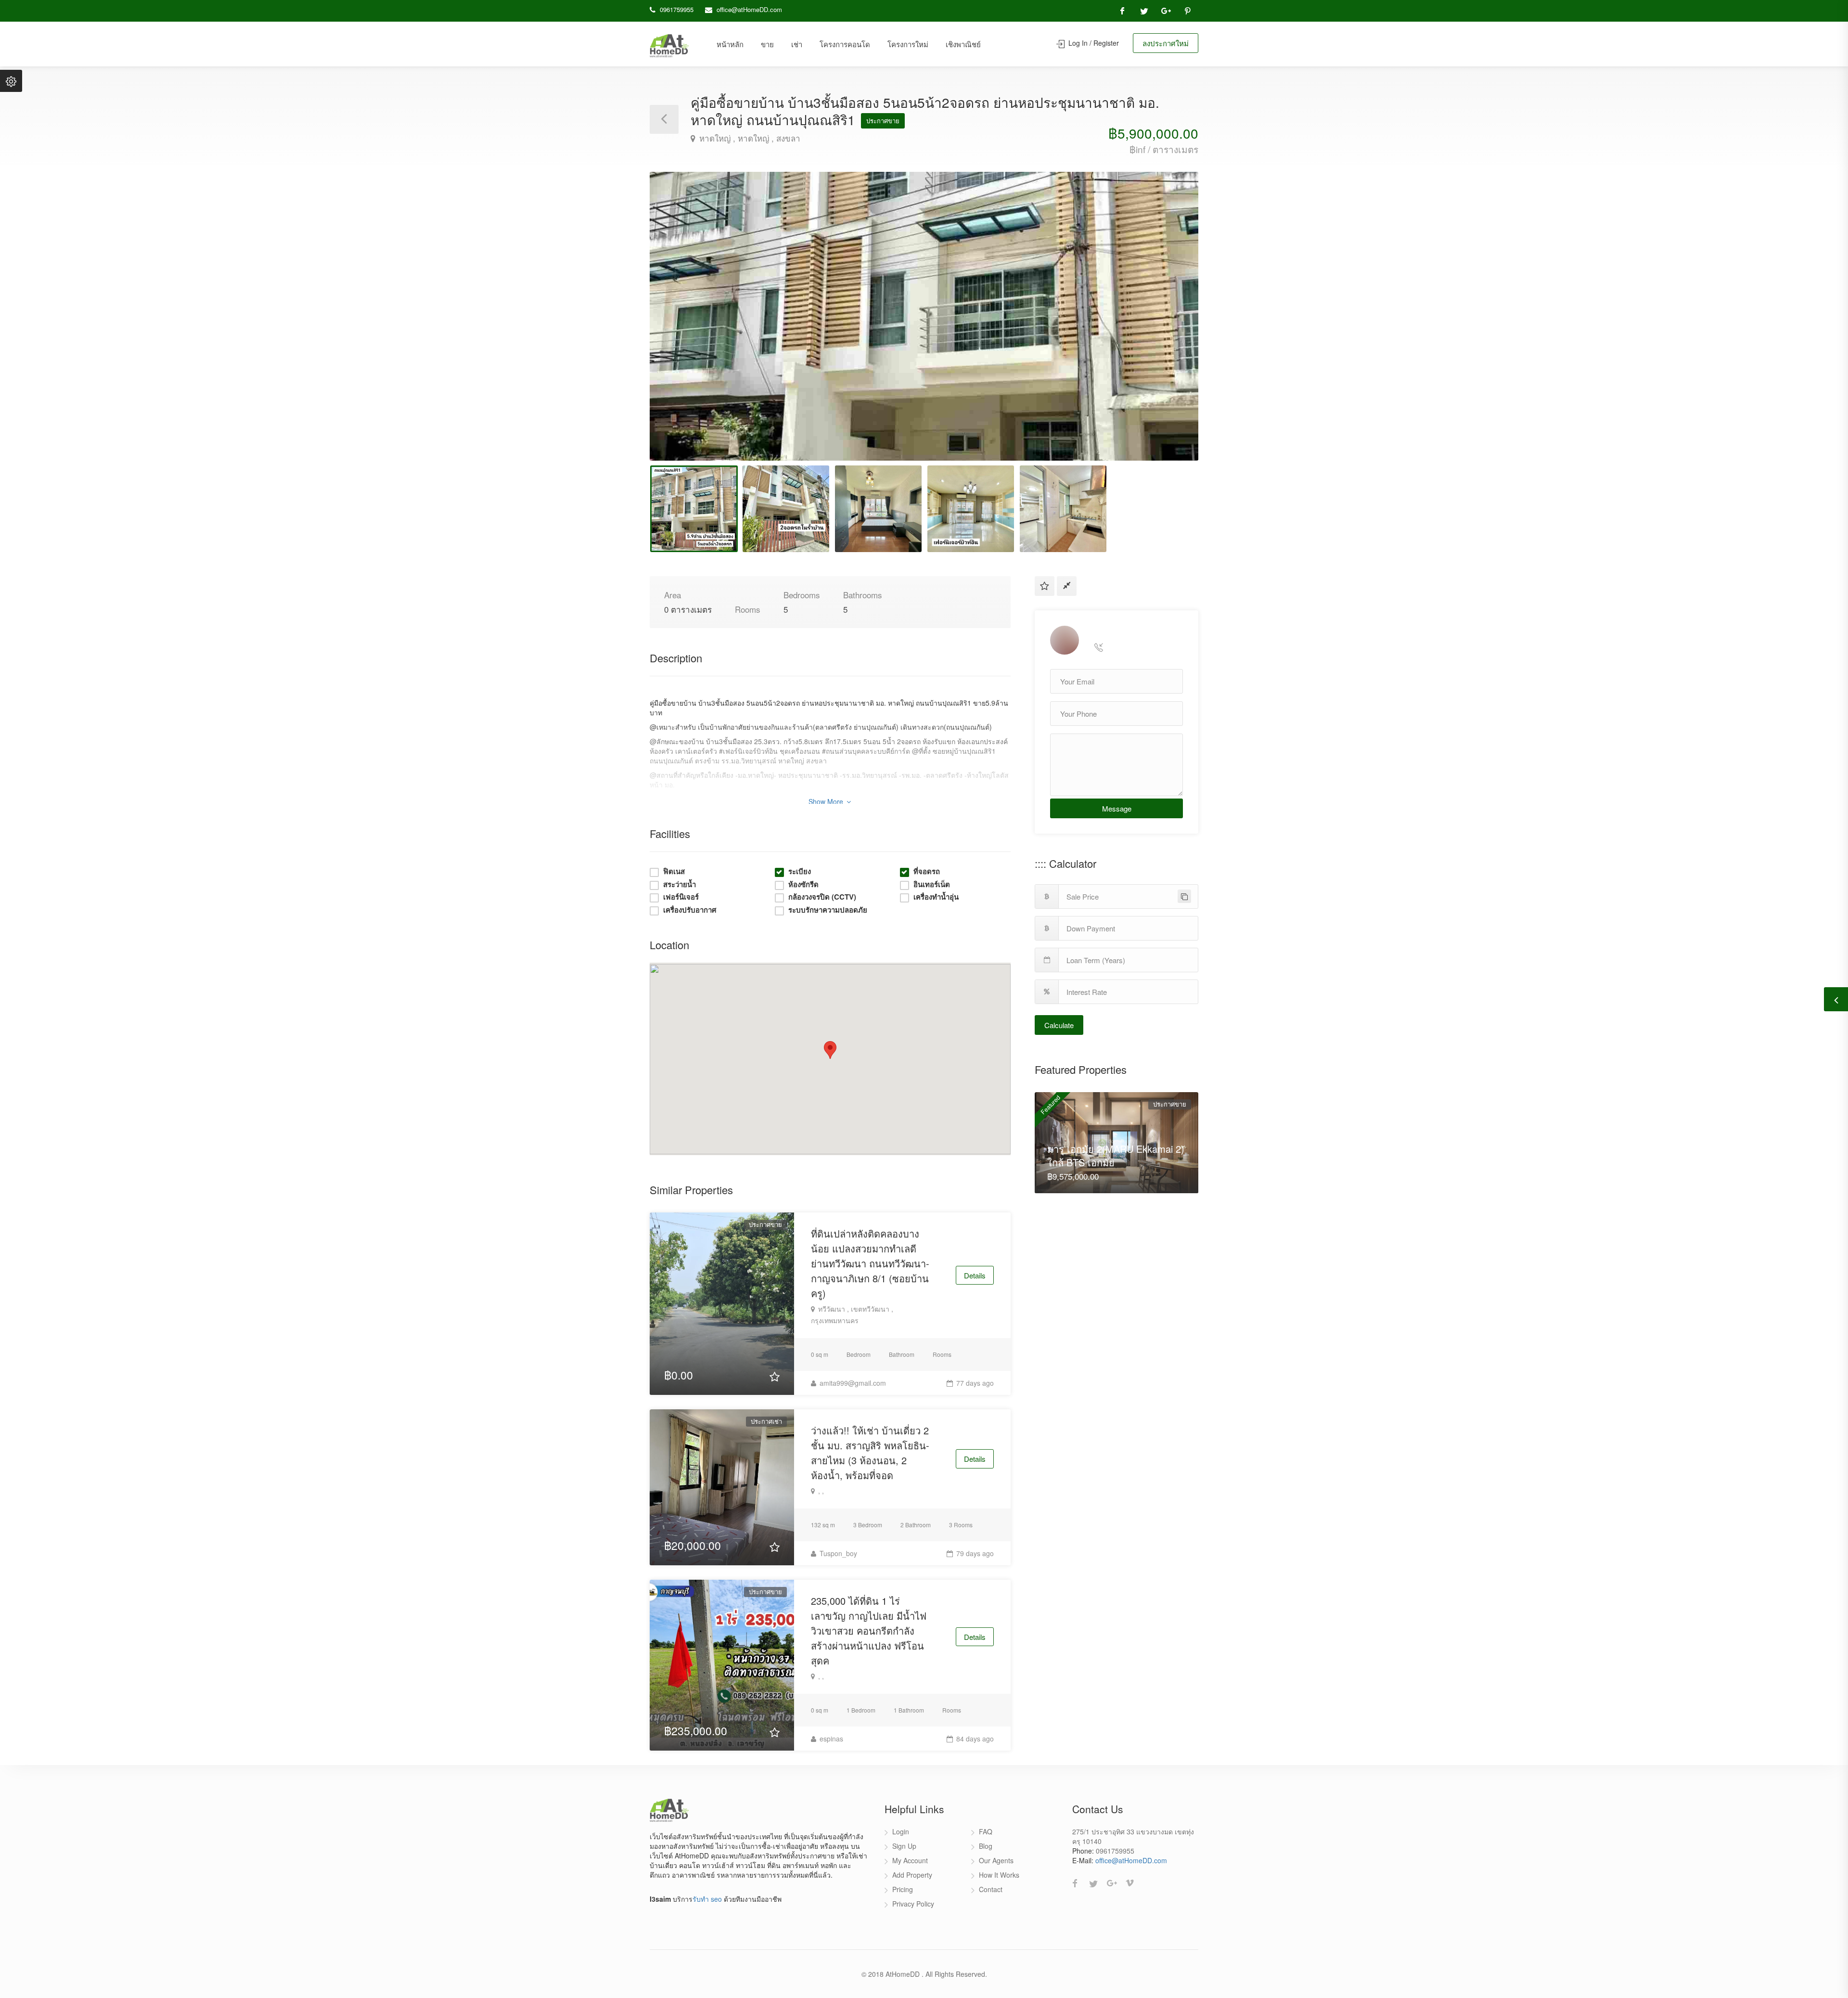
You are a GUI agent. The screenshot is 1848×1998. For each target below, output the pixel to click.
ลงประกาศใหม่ (1166, 43)
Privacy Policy (913, 1904)
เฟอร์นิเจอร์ (681, 897)
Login (901, 1831)
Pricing (903, 1889)
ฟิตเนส (674, 871)
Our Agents (996, 1860)
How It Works (999, 1875)
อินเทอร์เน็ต (932, 884)
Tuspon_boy (837, 1553)
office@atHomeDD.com (749, 9)
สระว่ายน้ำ (680, 884)
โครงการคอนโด (845, 44)
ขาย (767, 44)
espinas (830, 1739)
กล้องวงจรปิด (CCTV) (822, 897)
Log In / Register (1093, 43)
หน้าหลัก (730, 44)
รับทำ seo (707, 1899)
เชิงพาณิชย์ (963, 44)
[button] (830, 1050)
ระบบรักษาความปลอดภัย (828, 910)
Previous (677, 328)
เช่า (797, 44)
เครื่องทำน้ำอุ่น (936, 897)
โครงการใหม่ (908, 44)
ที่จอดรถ (927, 871)
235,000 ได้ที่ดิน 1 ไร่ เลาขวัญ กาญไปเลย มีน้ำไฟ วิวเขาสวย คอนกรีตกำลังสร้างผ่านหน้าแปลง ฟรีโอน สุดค (869, 1631)
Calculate (1059, 1025)
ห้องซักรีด (803, 884)
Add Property (912, 1875)
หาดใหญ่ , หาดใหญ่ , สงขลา (749, 138)
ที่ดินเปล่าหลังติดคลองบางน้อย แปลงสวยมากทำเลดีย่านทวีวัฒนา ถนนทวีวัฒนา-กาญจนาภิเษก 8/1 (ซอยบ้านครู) (870, 1263)
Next (1171, 328)
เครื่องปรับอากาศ (690, 910)
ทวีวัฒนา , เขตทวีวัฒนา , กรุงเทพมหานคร (852, 1315)
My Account (910, 1860)
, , (820, 1491)
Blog (986, 1846)
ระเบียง (800, 871)
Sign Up (904, 1846)
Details (975, 1275)
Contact (991, 1889)
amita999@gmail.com (852, 1383)
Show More (827, 801)
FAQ (986, 1831)
